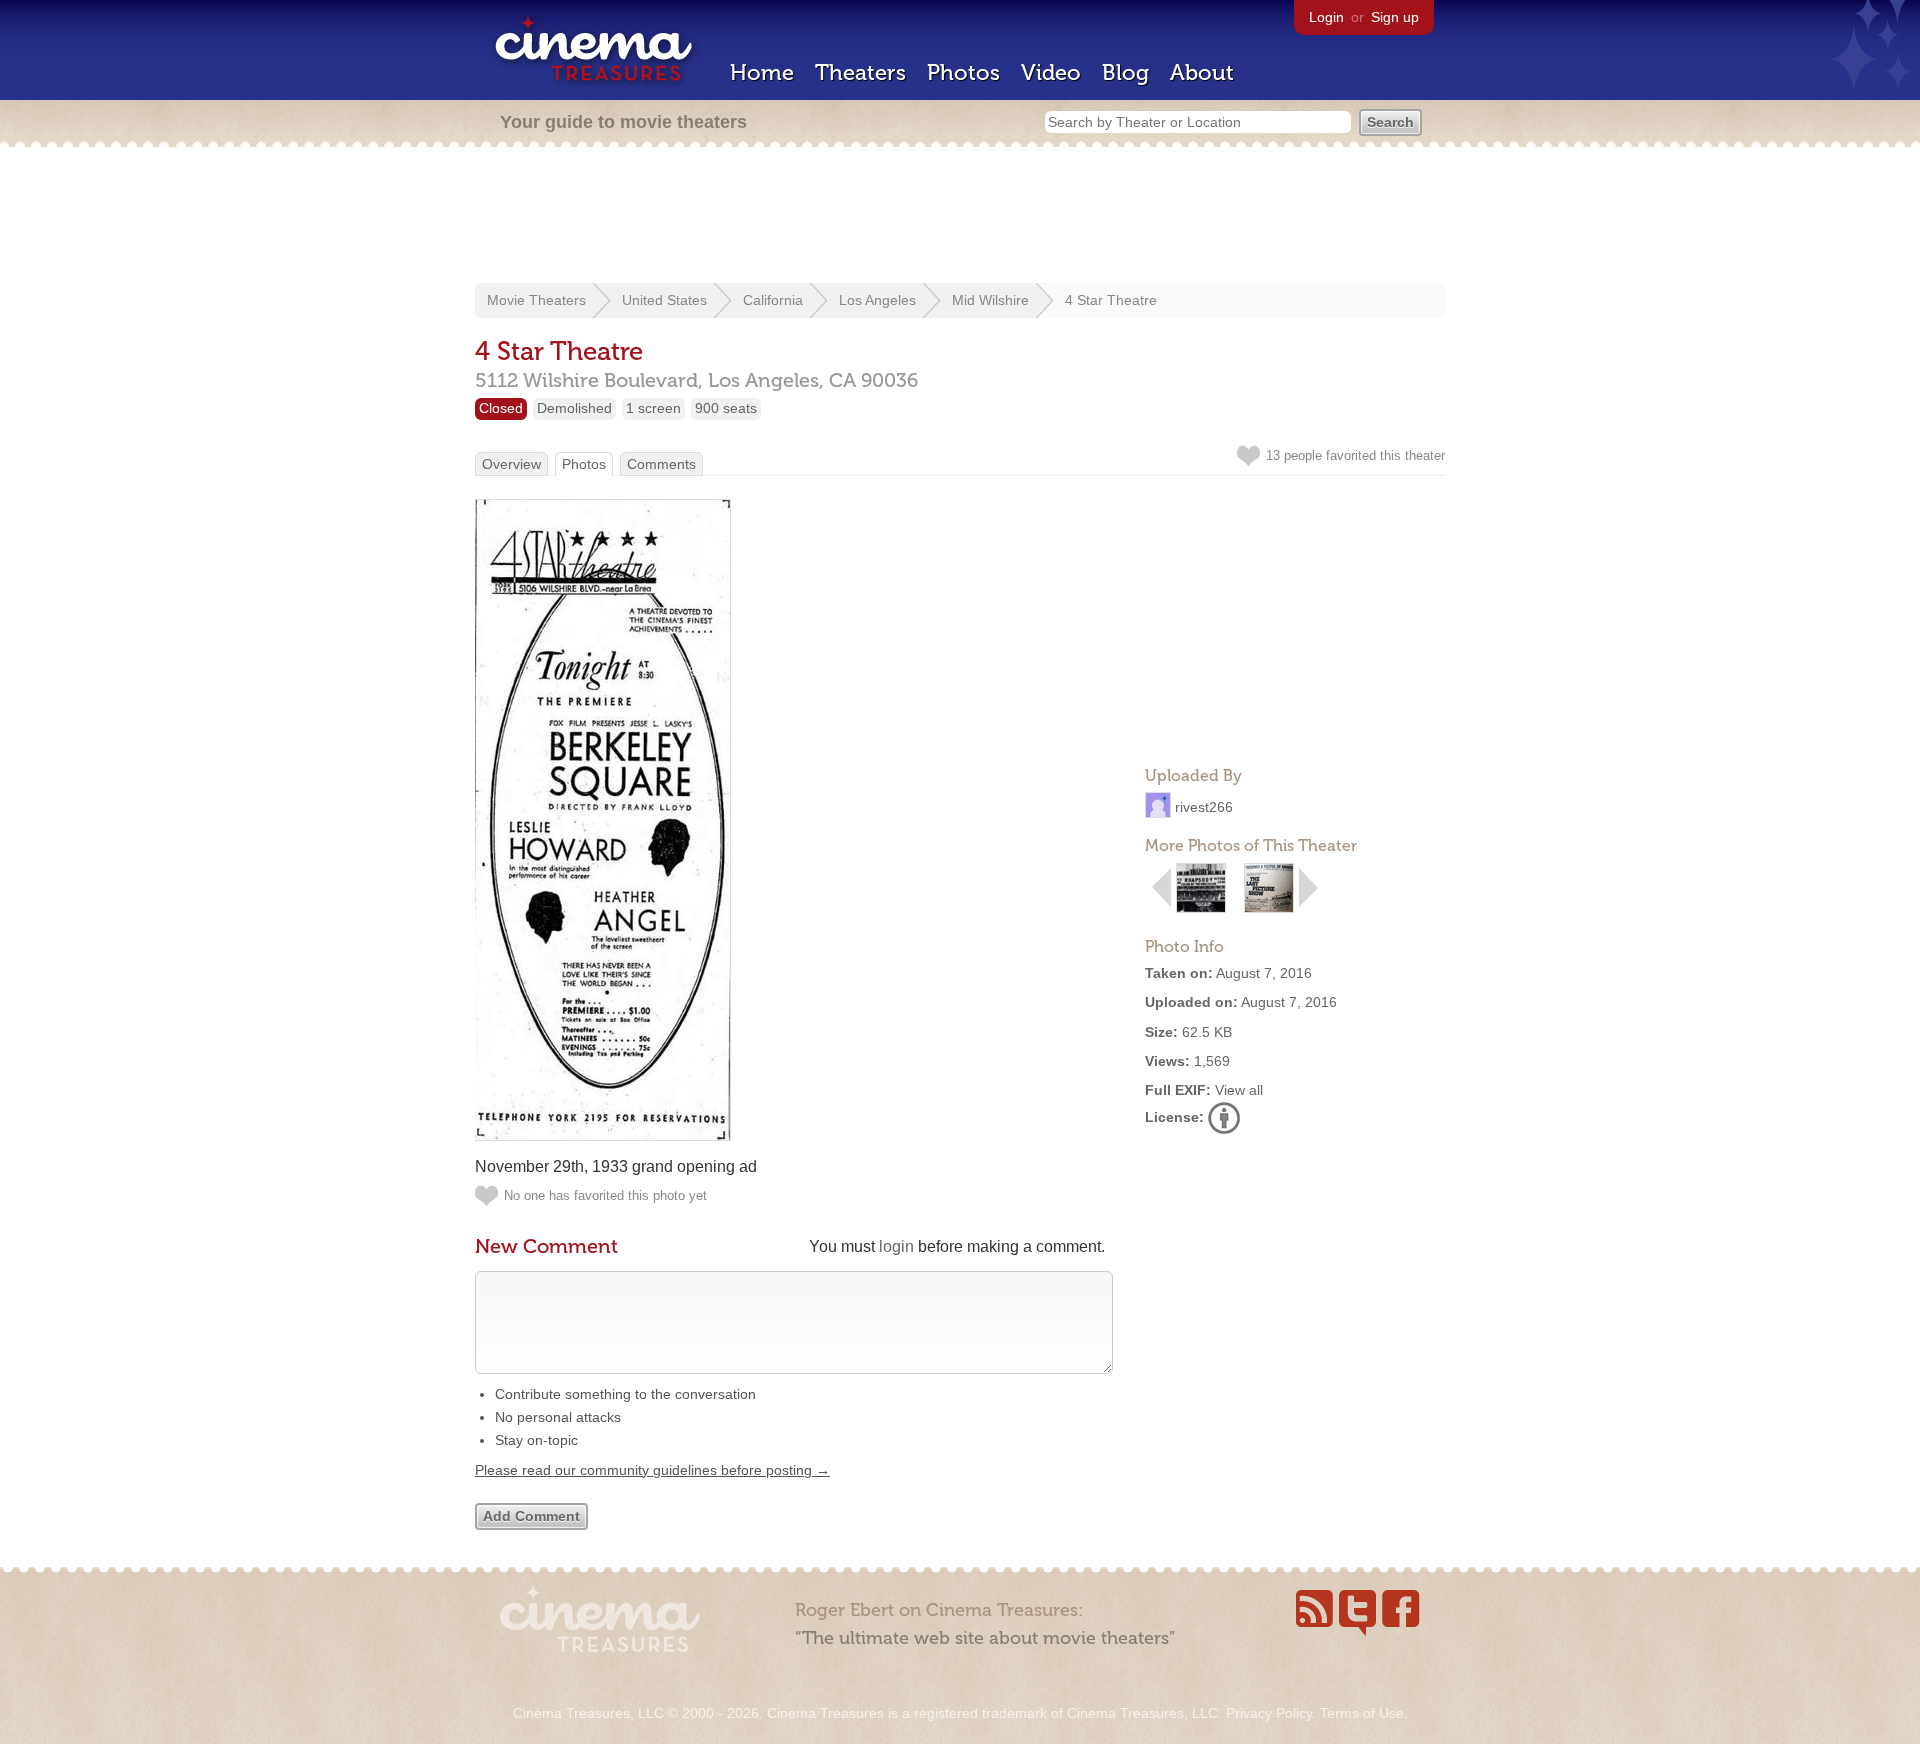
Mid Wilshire (990, 300)
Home (762, 72)
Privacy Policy (1269, 1713)
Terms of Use (1362, 1713)
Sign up (1395, 17)
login (896, 1246)
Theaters (860, 72)
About (1202, 72)
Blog (1125, 72)
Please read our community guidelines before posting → (652, 1470)
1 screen (653, 408)
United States (664, 300)
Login (1326, 17)
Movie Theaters (536, 300)
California (773, 300)
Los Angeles (877, 300)
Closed (501, 408)
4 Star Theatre (1111, 300)
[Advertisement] (960, 217)
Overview (511, 464)
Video (1051, 72)
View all (1239, 1090)
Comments (661, 464)
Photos (963, 72)
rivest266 (1204, 807)
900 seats (726, 408)
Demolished (574, 408)
